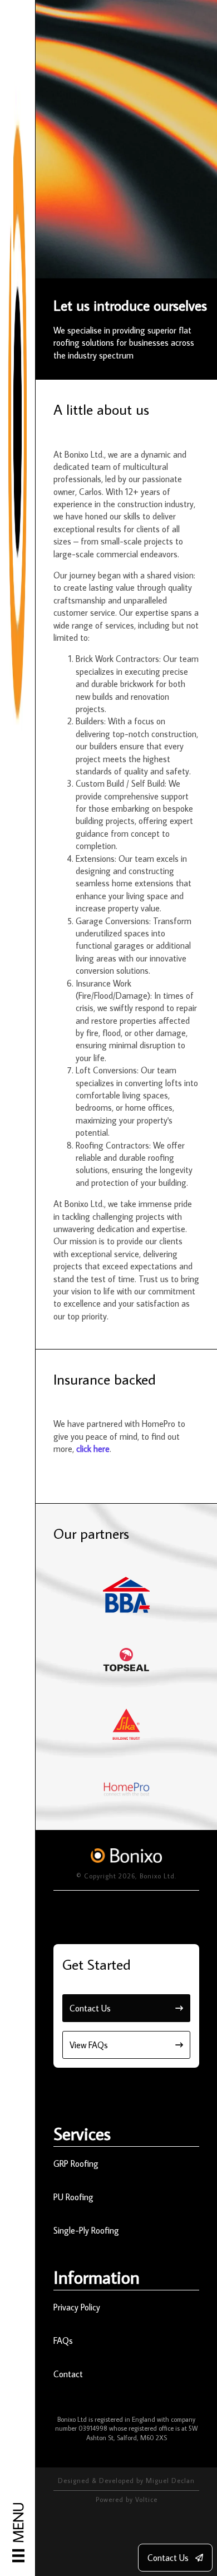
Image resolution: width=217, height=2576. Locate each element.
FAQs (63, 2341)
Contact (68, 2374)
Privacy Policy (77, 2307)
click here (93, 1449)
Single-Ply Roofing (86, 2230)
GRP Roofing (76, 2163)
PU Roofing (73, 2197)
